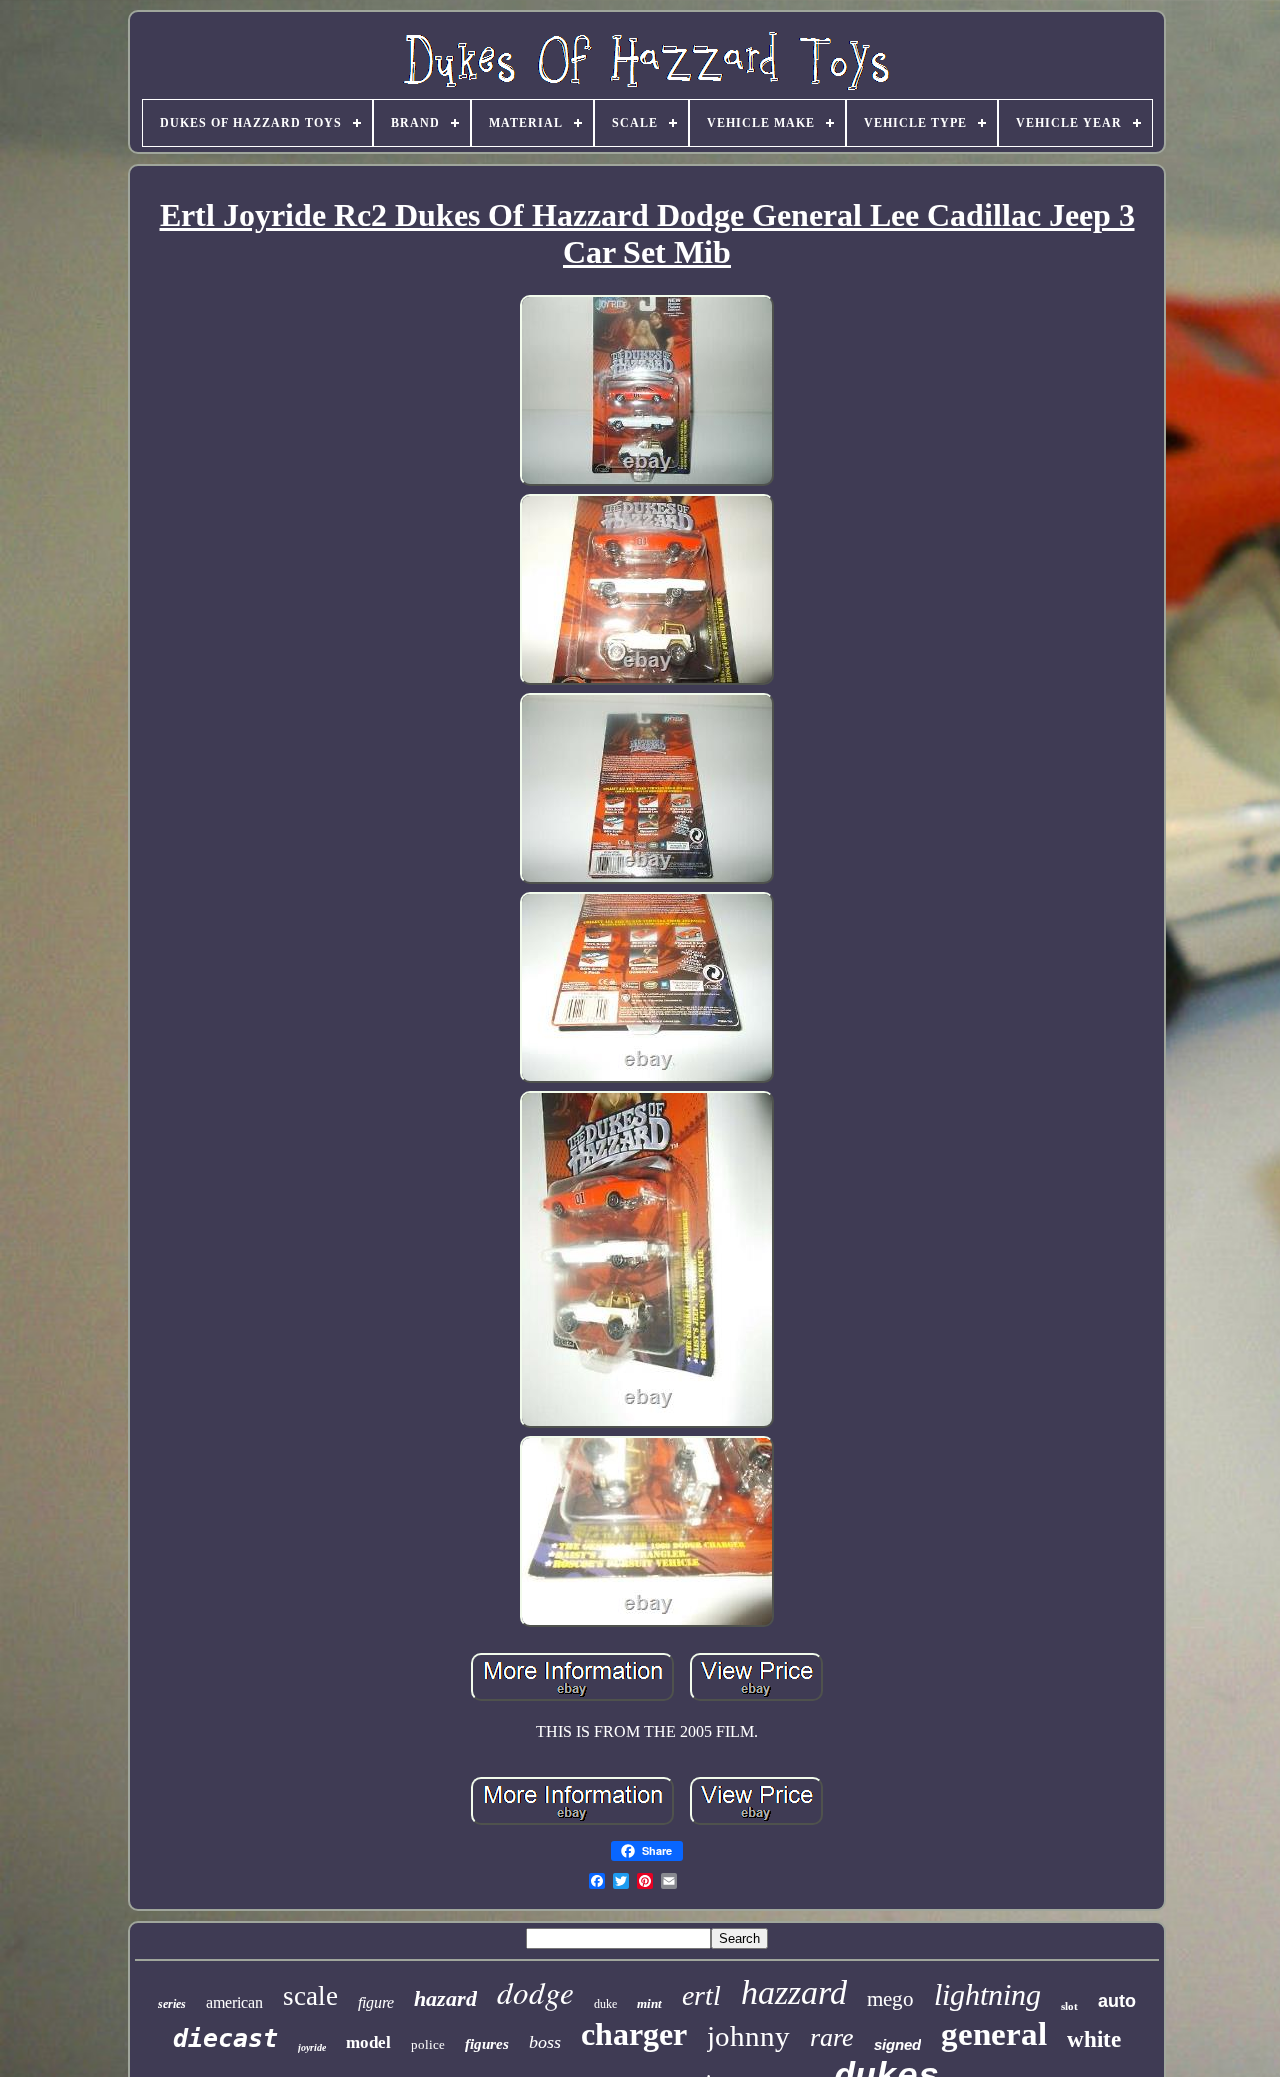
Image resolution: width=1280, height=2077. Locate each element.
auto (1117, 2001)
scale (310, 1996)
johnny (748, 2036)
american (234, 2002)
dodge (535, 1991)
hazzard (794, 1992)
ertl (701, 1995)
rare (832, 2037)
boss (545, 2042)
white (1094, 2039)
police (428, 2044)
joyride (312, 2047)
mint (649, 2003)
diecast (225, 2038)
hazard (445, 1998)
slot (1069, 2006)
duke (605, 2004)
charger (634, 2034)
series (172, 2004)
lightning (987, 1994)
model (368, 2042)
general (994, 2034)
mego (890, 1999)
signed (897, 2044)
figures (487, 2044)
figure (376, 2002)
